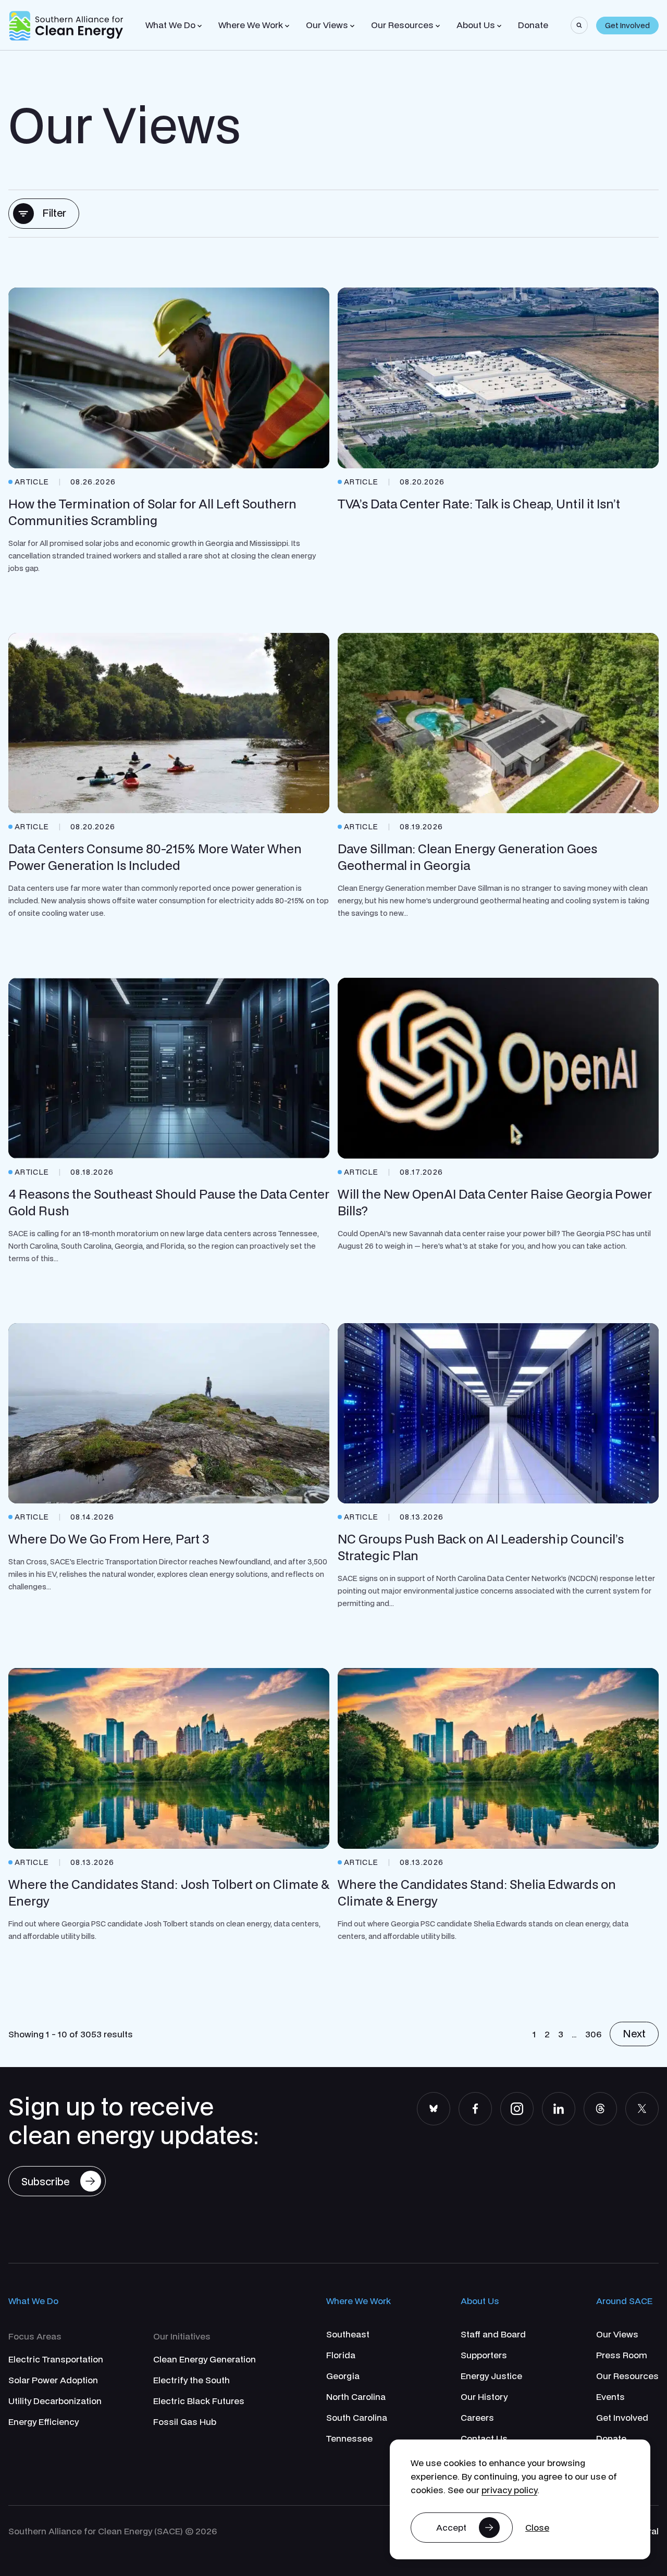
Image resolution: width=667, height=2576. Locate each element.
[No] (537, 2528)
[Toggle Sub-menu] (200, 26)
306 (593, 2034)
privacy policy (509, 2490)
